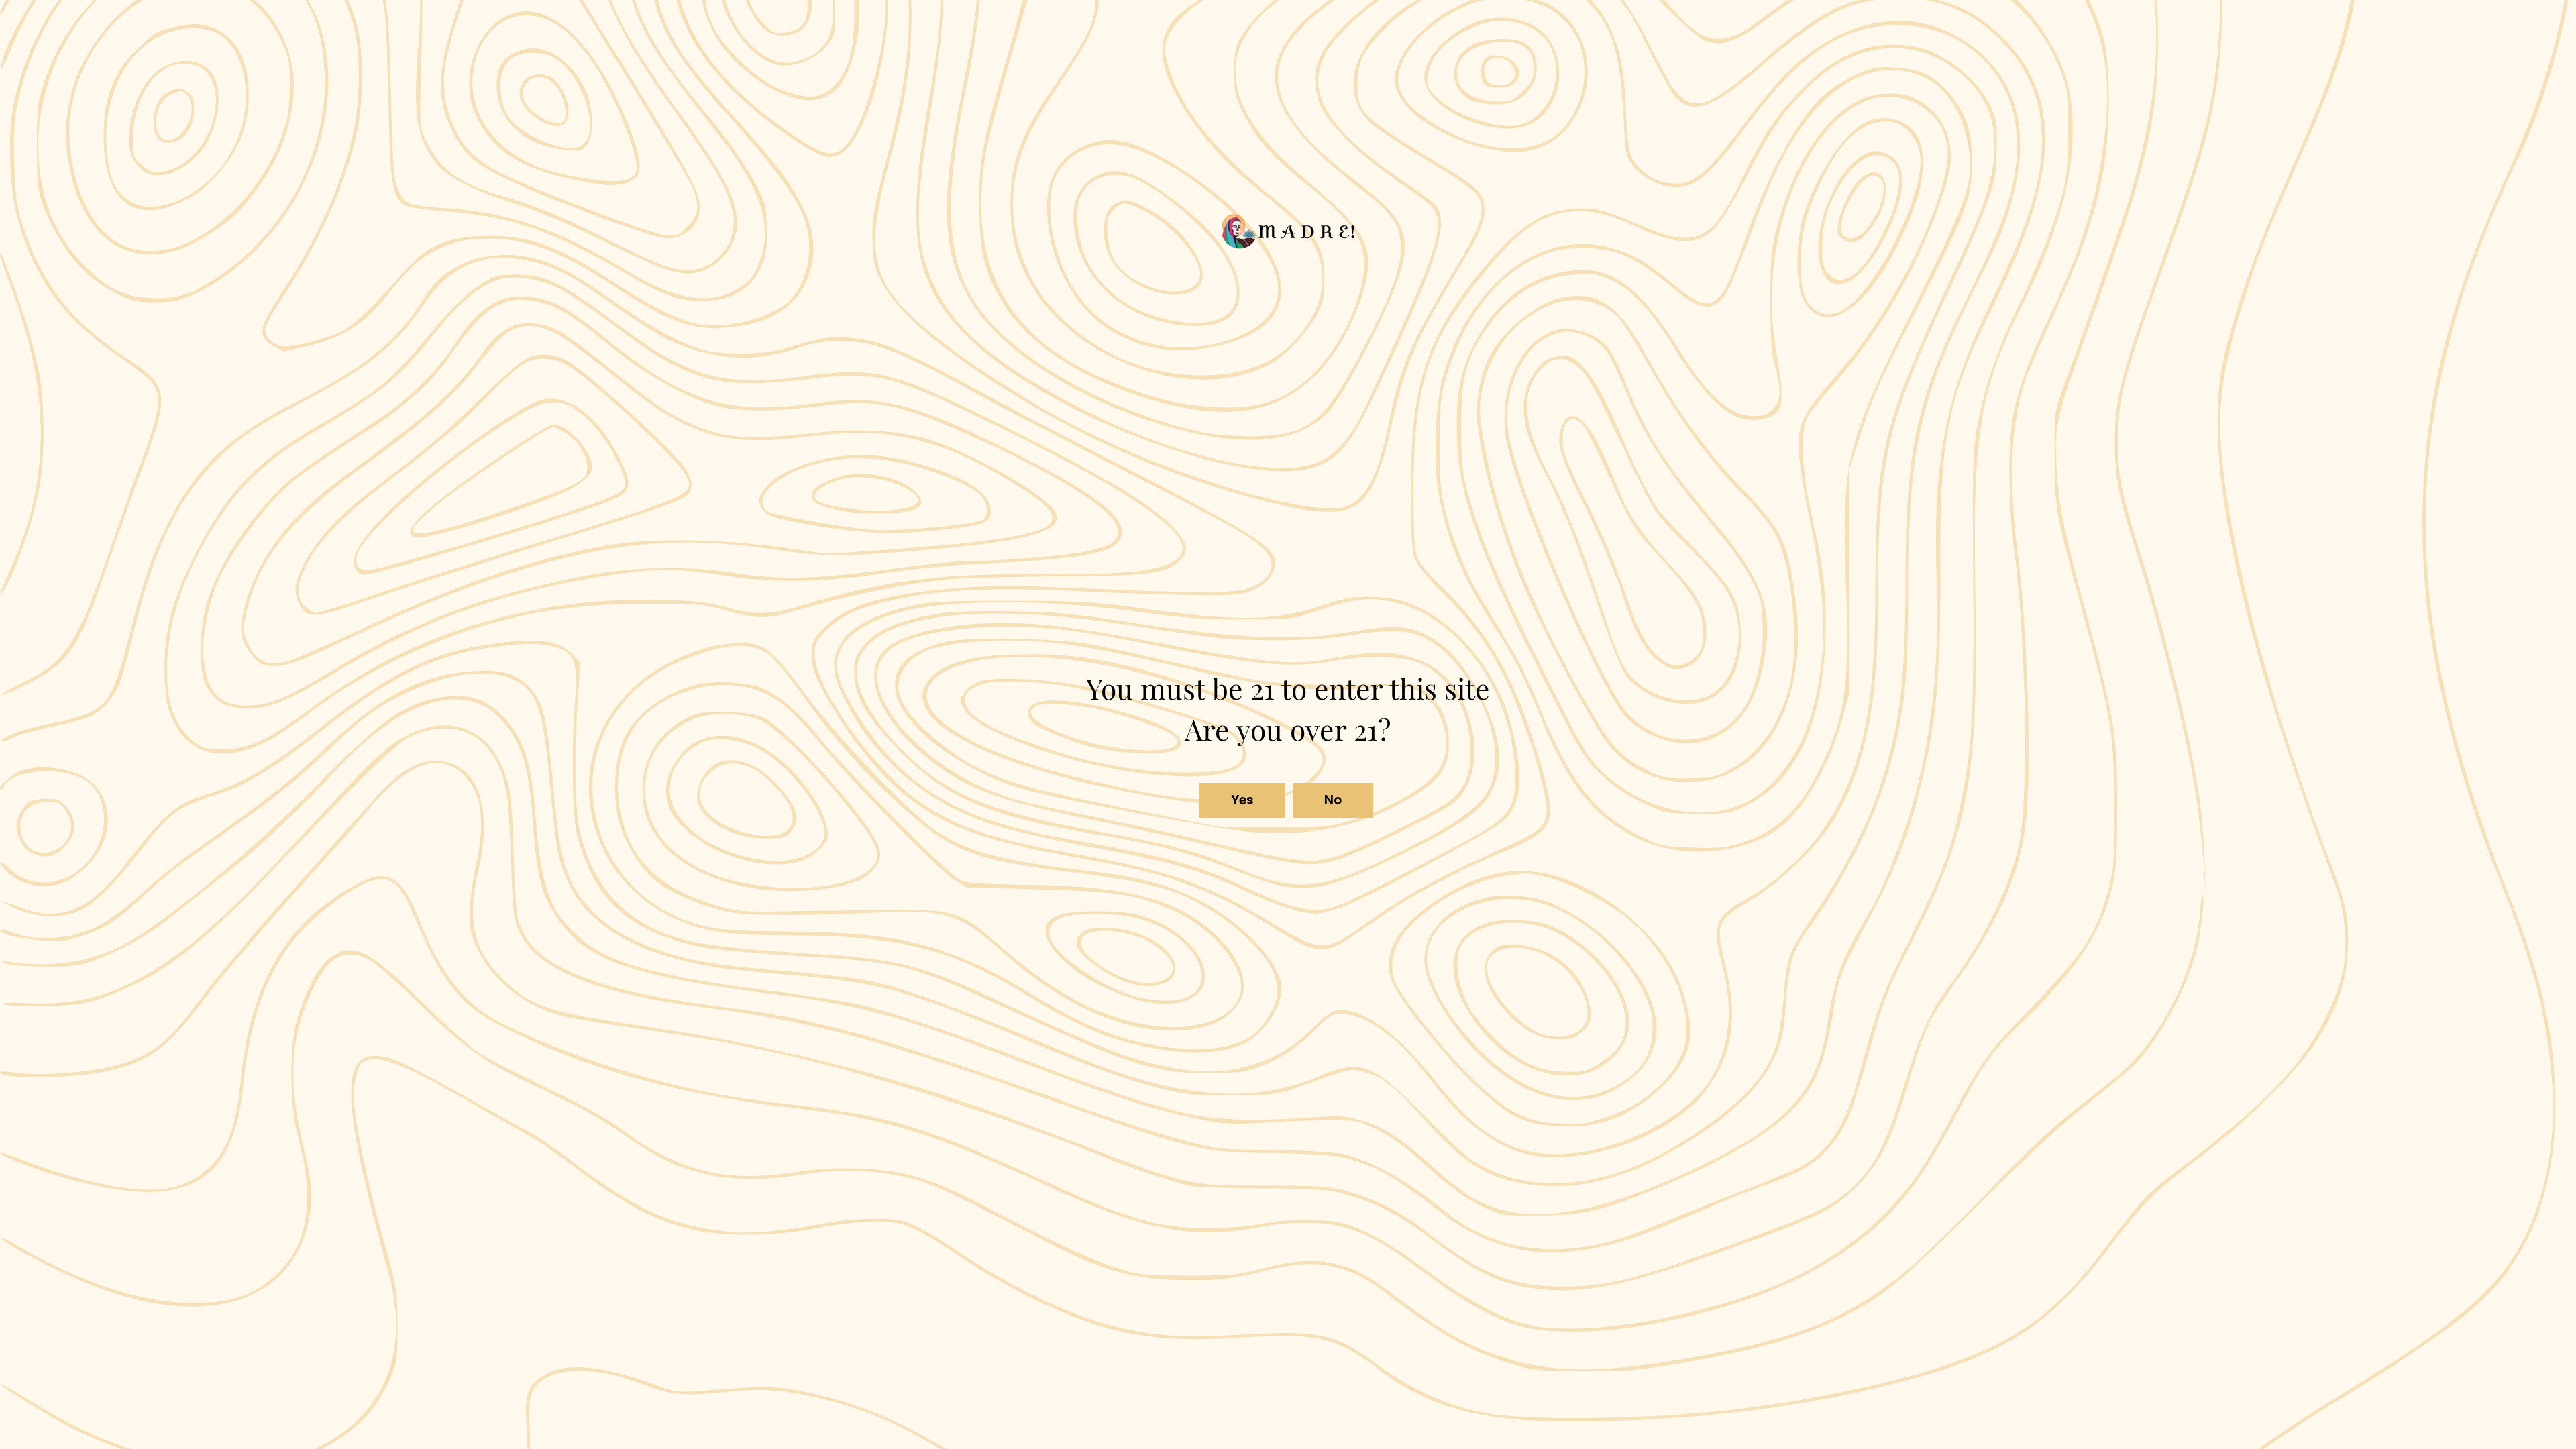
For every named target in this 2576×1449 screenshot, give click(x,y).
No (1333, 800)
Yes (1243, 800)
